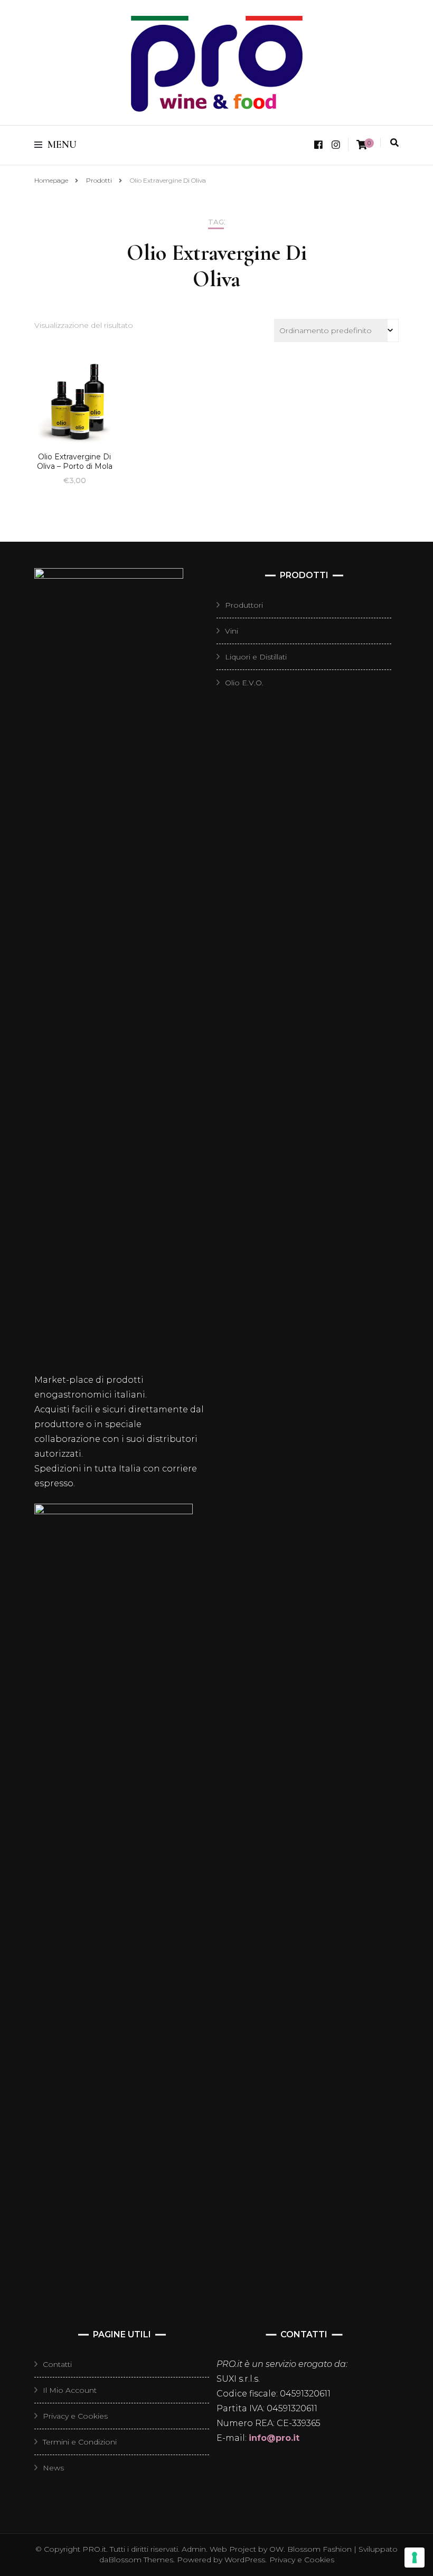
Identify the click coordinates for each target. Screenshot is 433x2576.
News (53, 2468)
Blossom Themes (141, 2560)
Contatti (57, 2364)
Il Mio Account (70, 2390)
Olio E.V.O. (244, 683)
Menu (62, 145)
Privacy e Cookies (75, 2416)
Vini (232, 631)
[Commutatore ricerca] (394, 143)
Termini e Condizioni (80, 2442)
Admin (194, 2549)
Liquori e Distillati (256, 657)
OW (276, 2549)
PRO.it (94, 2549)
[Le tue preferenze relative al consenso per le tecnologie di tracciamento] (415, 2558)
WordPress (245, 2560)
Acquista (74, 404)
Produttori (244, 605)
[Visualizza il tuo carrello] (362, 145)
